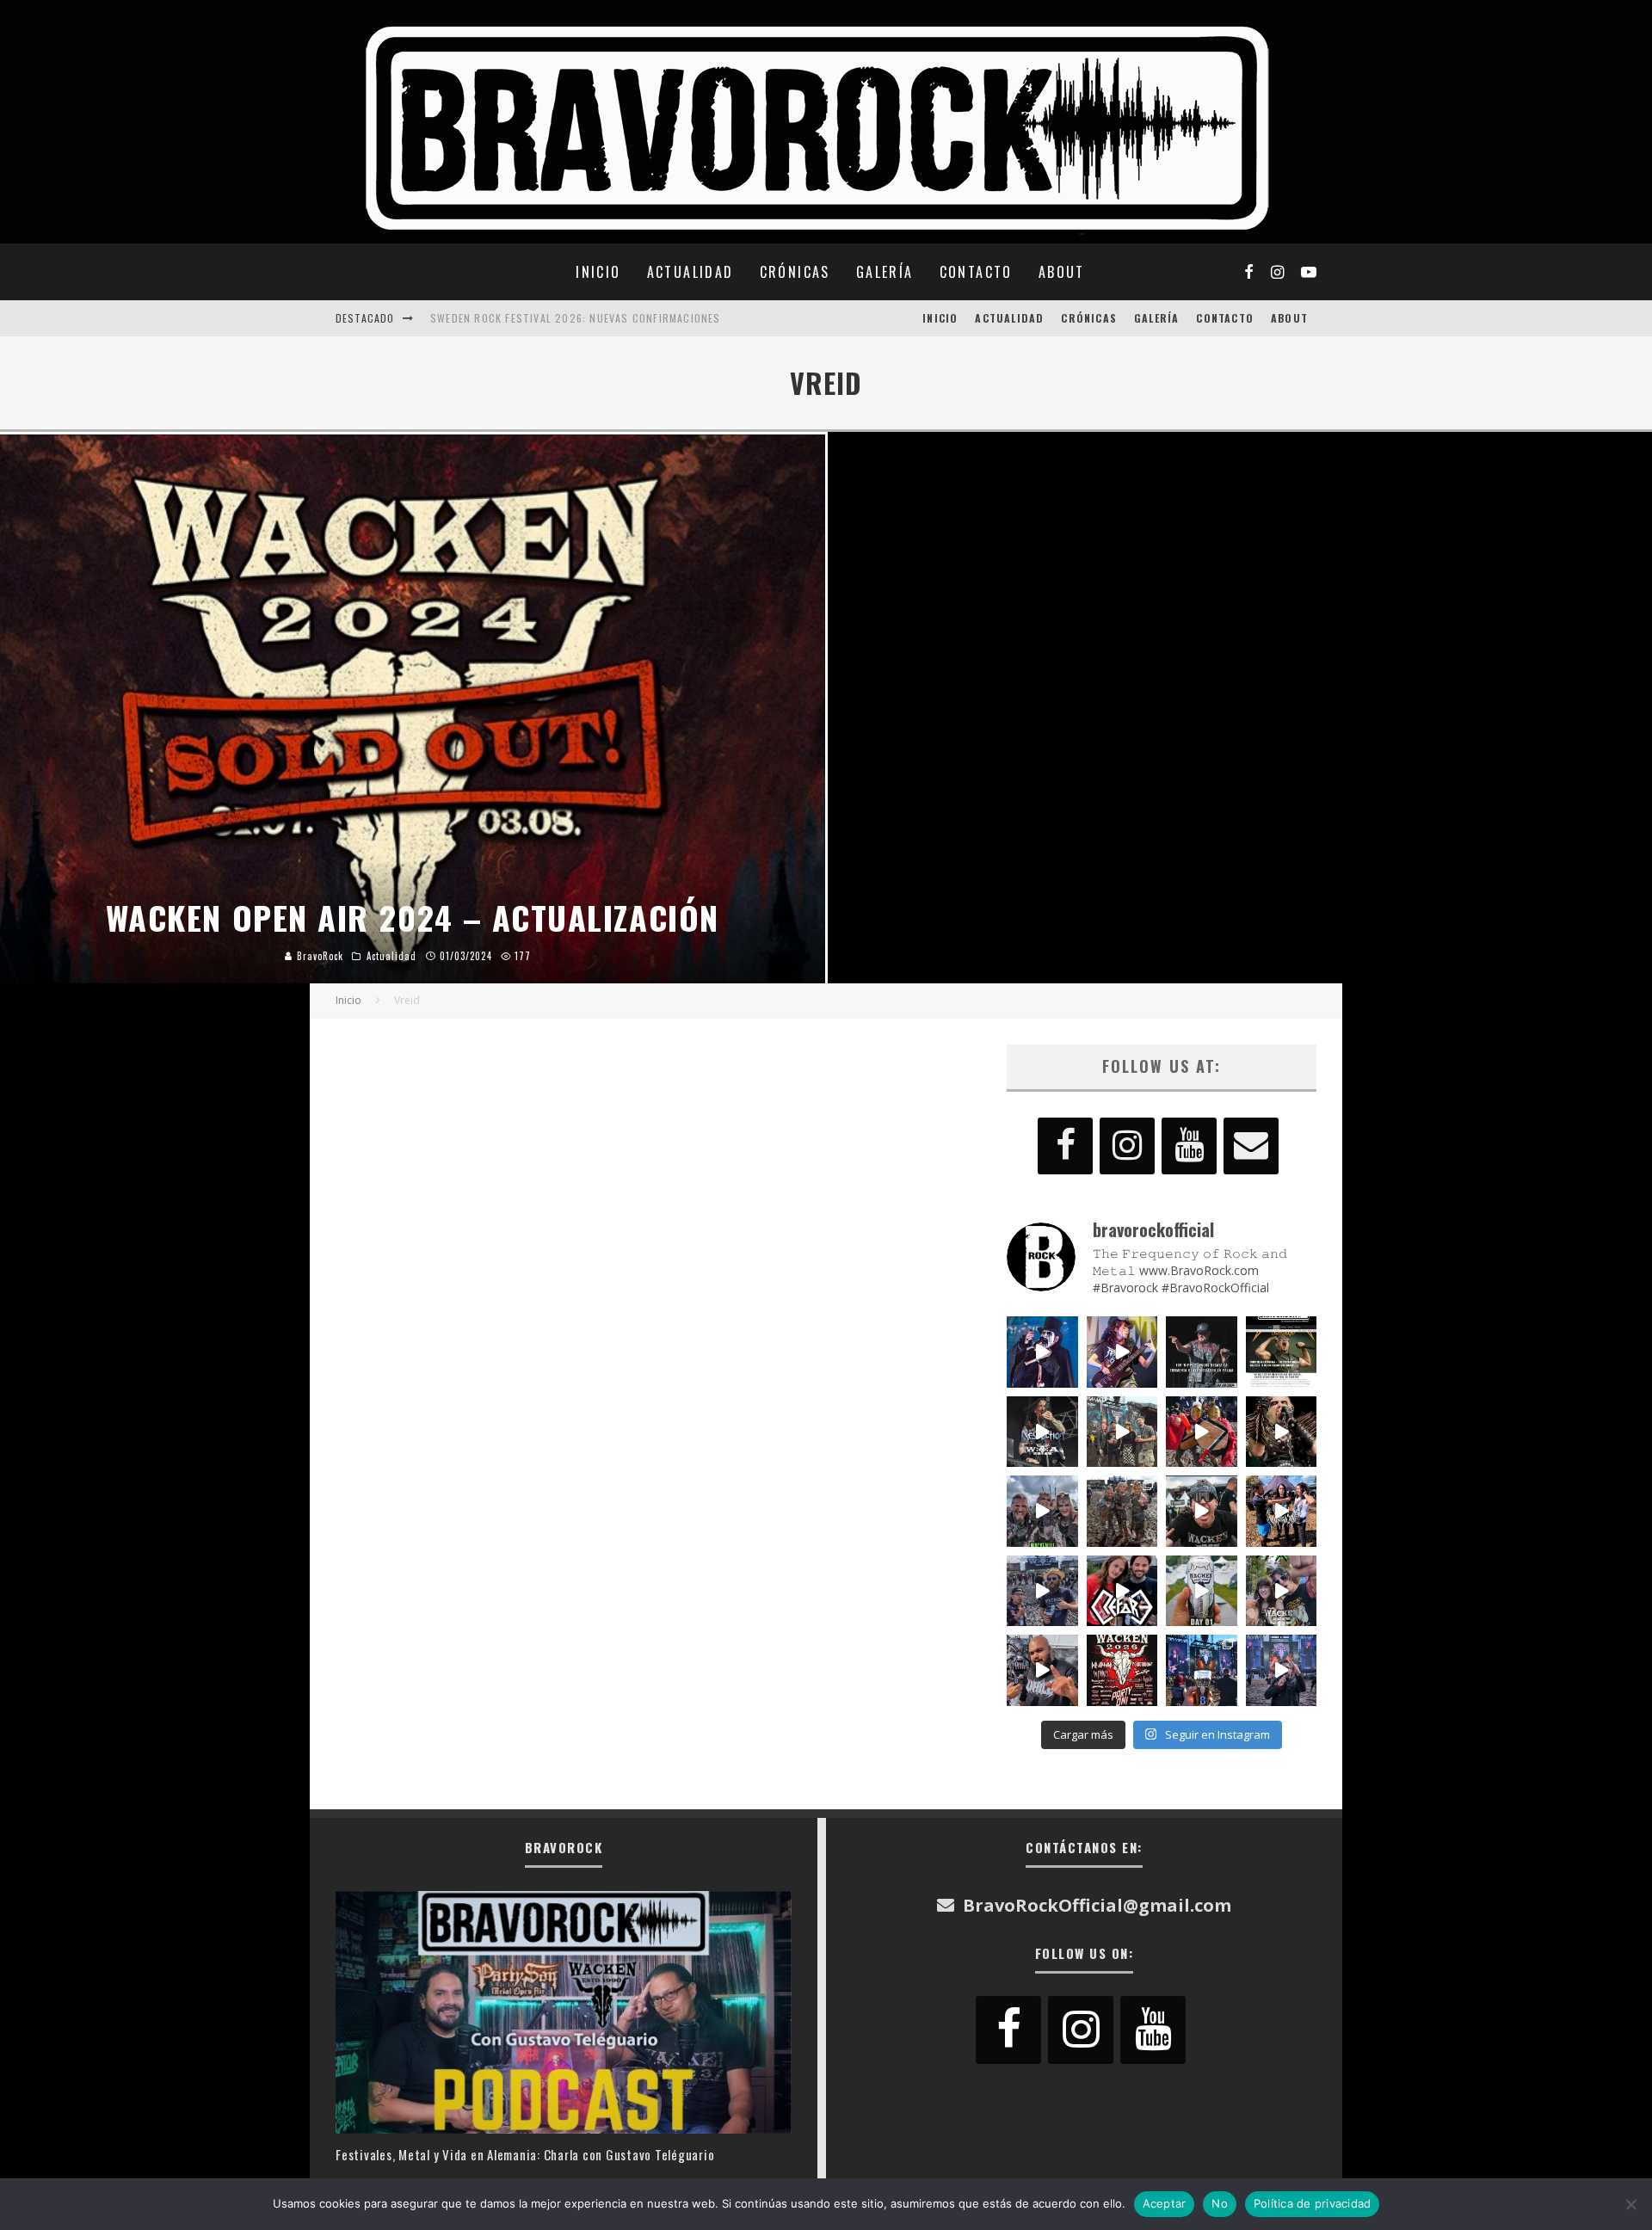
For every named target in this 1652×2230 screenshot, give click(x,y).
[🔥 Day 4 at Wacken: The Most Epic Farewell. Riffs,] (1122, 1432)
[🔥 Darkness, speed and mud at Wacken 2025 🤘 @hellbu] (1282, 1432)
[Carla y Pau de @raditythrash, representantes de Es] (1282, 1591)
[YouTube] (1189, 1146)
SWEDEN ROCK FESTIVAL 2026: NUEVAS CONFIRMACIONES (576, 318)
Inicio (598, 272)
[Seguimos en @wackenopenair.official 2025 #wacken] (1202, 1670)
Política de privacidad (1313, 2203)
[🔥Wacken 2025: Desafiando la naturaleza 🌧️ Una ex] (1202, 1511)
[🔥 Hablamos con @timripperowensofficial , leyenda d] (1282, 1352)
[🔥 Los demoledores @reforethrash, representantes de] (1122, 1591)
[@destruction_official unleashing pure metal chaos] (1042, 1432)
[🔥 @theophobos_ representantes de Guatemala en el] (1282, 1511)
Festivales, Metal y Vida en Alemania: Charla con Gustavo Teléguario (525, 2154)
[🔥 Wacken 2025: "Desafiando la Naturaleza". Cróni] (1122, 1511)
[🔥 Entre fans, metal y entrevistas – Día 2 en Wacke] (1042, 1511)
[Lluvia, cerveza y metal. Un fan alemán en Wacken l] (1042, 1591)
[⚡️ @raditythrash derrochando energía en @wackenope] (1122, 1352)
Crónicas (795, 272)
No (1220, 2203)
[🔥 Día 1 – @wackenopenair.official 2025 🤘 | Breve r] (1202, 1591)
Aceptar (1165, 2203)
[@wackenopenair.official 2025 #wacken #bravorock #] (1282, 1670)
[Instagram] (1127, 1146)
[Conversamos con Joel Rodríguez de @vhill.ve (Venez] (1042, 1670)
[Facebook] (1065, 1146)
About (1062, 272)
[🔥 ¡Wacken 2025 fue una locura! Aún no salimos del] (1122, 1670)
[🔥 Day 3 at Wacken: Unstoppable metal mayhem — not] (1202, 1432)
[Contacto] (1251, 1146)
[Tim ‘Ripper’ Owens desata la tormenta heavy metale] (1202, 1352)
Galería (885, 272)
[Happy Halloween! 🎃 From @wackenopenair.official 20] (1042, 1352)
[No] (1630, 2204)
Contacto (976, 272)
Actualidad (690, 272)
